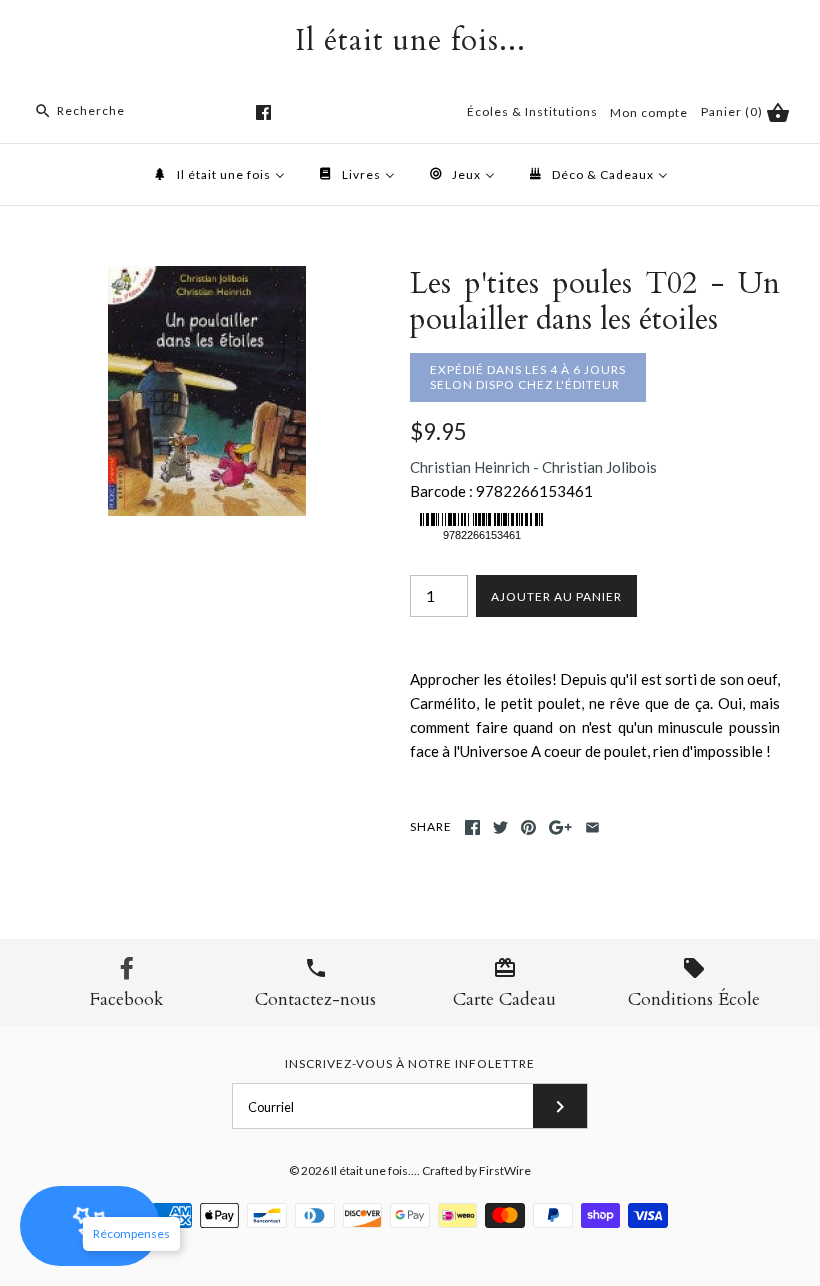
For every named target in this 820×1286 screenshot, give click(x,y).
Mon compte (649, 112)
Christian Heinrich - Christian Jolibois (533, 467)
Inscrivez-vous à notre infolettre (410, 1063)
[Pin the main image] (528, 827)
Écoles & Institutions (532, 111)
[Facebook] (263, 112)
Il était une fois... (374, 1170)
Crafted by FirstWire (476, 1170)
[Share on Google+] (560, 827)
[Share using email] (592, 827)
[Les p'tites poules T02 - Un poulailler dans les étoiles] (207, 278)
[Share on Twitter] (500, 827)
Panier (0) (733, 111)
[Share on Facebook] (472, 827)
